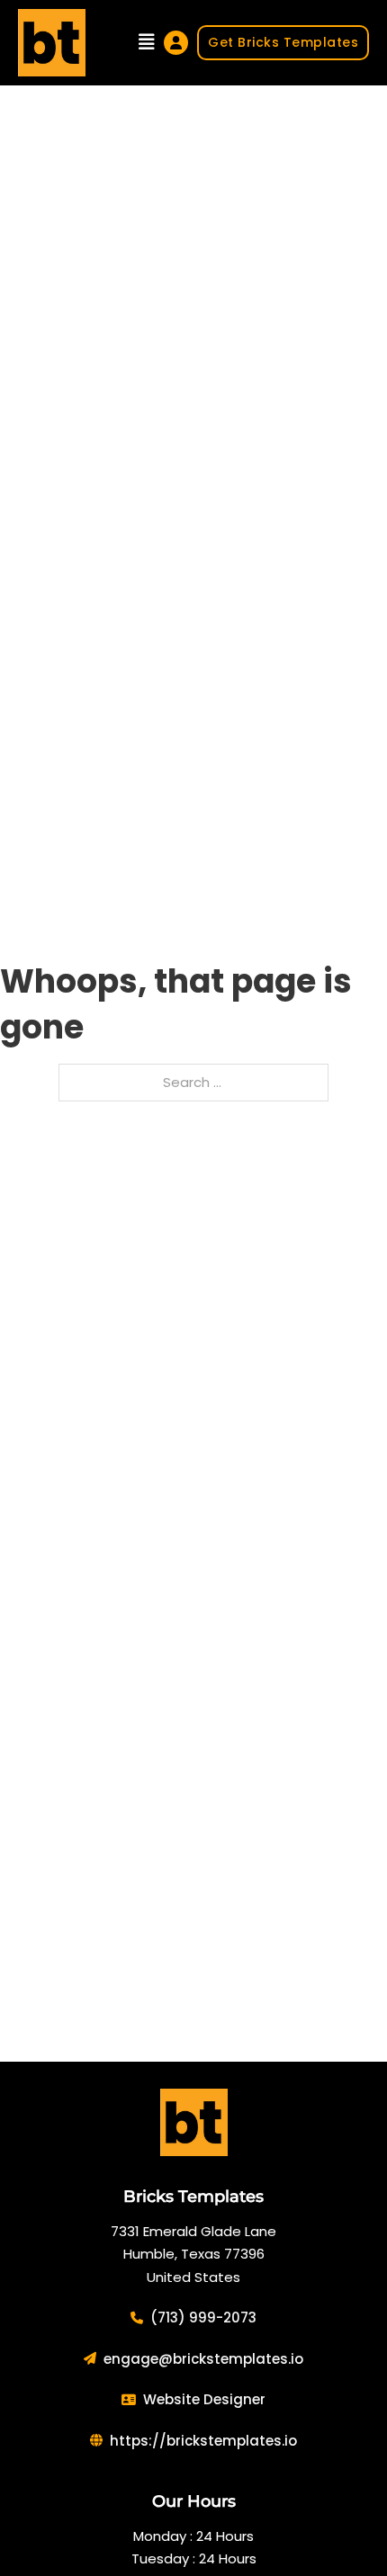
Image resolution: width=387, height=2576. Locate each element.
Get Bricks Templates (283, 42)
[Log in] (176, 43)
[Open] (147, 42)
